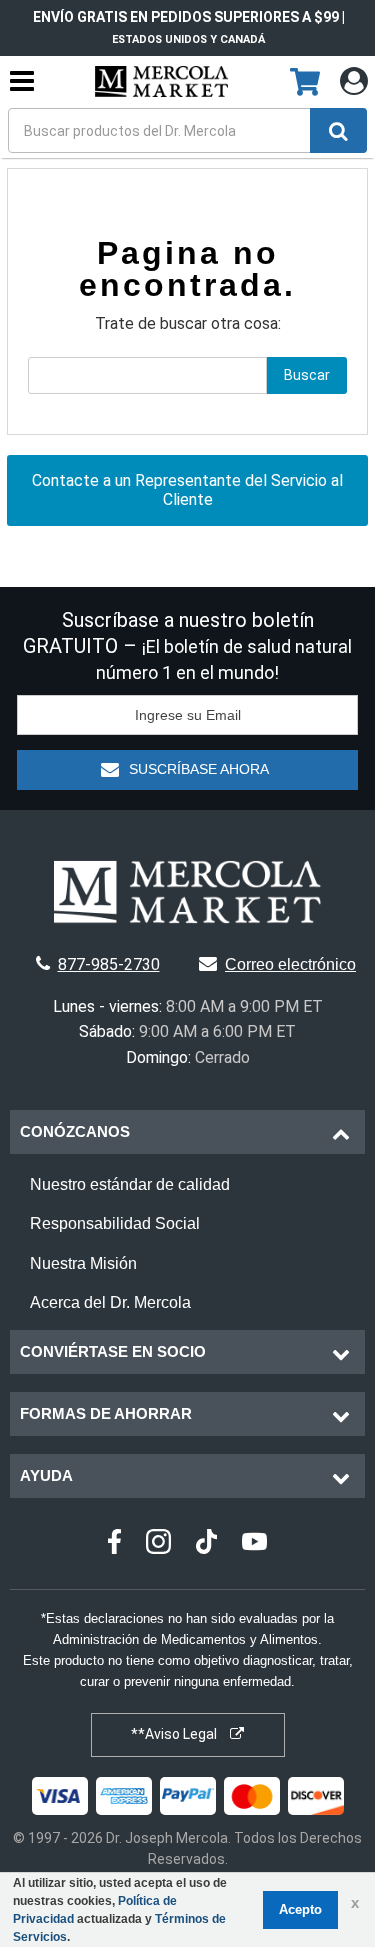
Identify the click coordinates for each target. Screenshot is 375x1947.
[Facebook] (114, 1544)
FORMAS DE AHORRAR (106, 1413)
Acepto (300, 1909)
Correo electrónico (290, 964)
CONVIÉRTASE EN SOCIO (113, 1351)
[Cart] (307, 83)
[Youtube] (254, 1544)
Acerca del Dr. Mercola (110, 1302)
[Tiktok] (206, 1544)
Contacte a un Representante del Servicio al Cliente (187, 490)
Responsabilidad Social (115, 1223)
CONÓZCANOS (75, 1131)
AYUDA (46, 1475)
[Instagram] (158, 1544)
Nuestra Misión (83, 1263)
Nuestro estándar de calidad (130, 1184)
